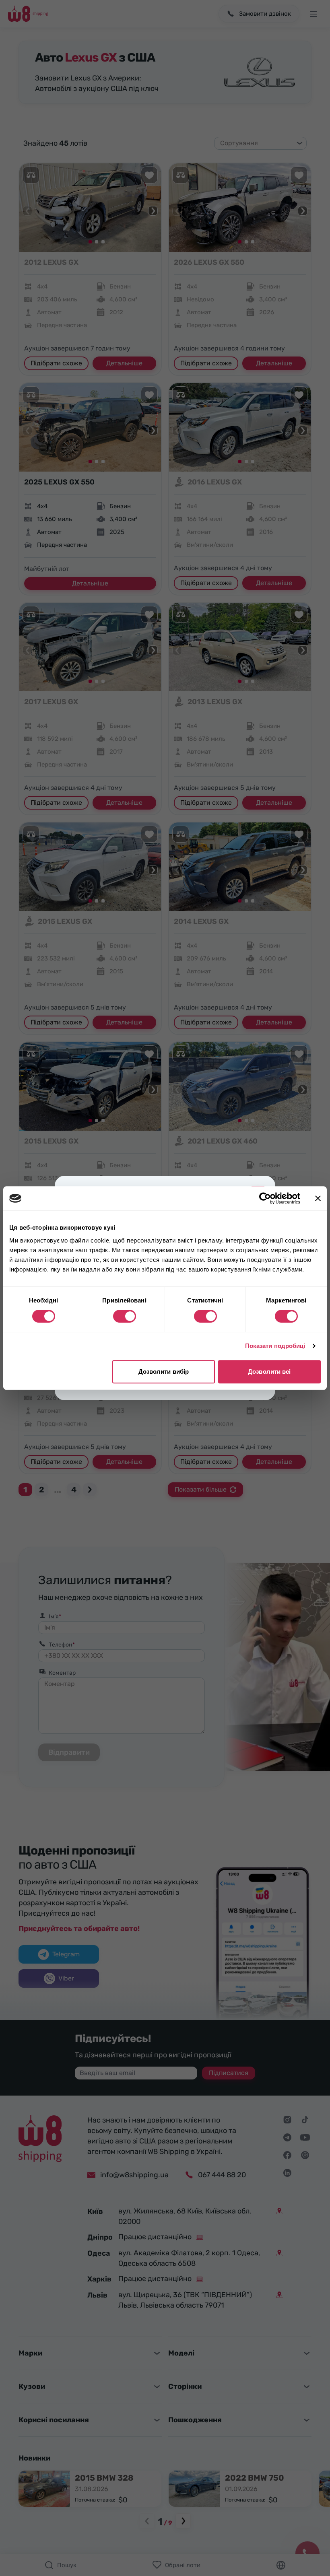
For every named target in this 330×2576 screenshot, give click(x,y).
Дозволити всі (269, 1371)
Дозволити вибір (164, 1371)
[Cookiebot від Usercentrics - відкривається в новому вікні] (265, 1198)
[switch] (125, 1316)
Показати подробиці (275, 1346)
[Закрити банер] (318, 1198)
